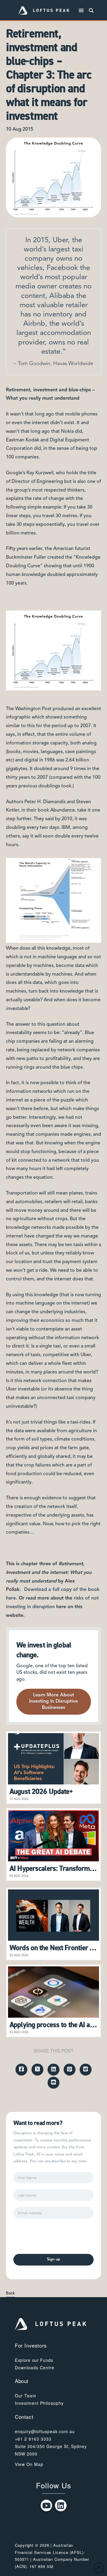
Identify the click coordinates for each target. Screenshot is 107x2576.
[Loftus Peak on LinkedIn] (61, 2505)
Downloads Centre (35, 2368)
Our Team (26, 2396)
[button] (81, 11)
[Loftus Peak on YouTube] (47, 2505)
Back (10, 2293)
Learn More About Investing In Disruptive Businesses (53, 1702)
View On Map (29, 2464)
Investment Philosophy (39, 2403)
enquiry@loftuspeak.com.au (45, 2431)
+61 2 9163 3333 (33, 2439)
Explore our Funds (34, 2360)
